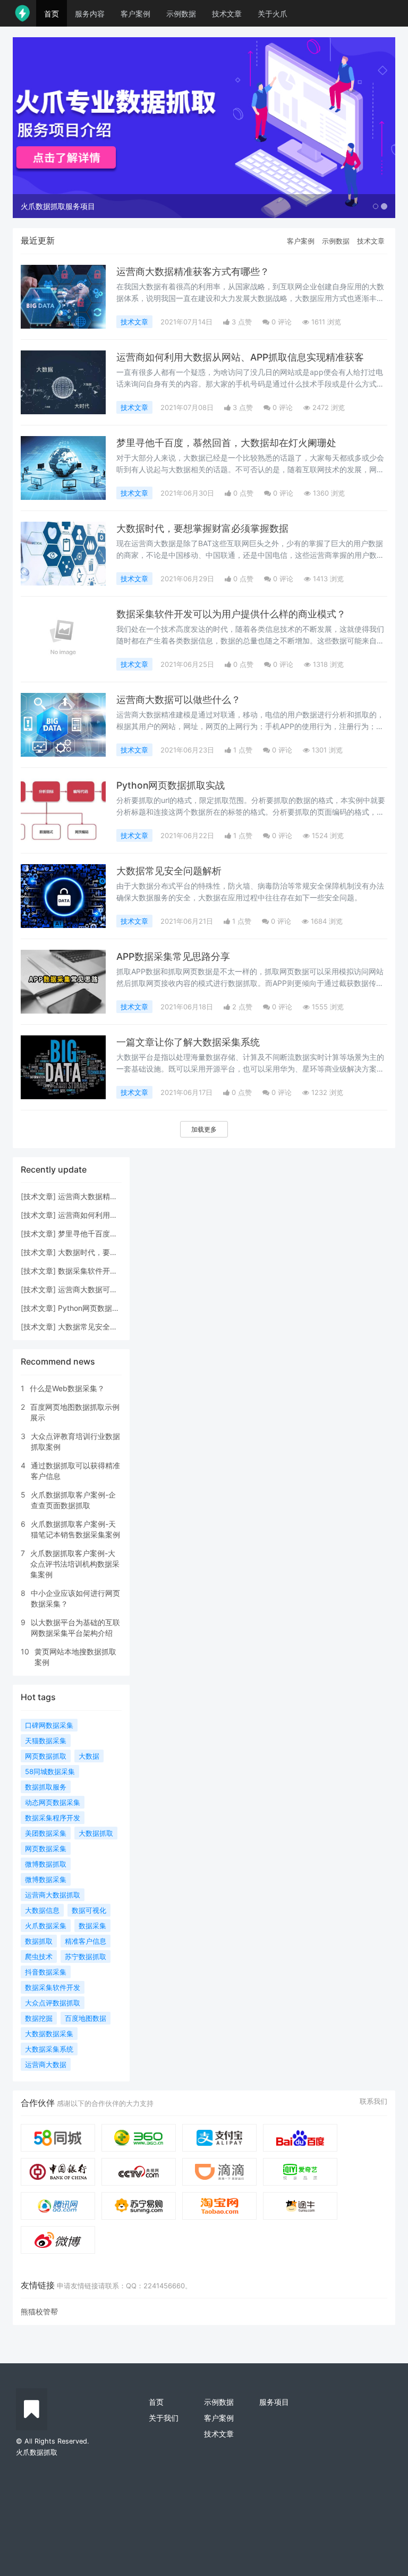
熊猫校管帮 (39, 2311)
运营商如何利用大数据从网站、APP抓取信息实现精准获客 (240, 357)
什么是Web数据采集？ (67, 1388)
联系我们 (373, 2101)
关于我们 (164, 2418)
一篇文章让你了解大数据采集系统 (188, 1042)
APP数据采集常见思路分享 (173, 956)
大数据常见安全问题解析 (169, 871)
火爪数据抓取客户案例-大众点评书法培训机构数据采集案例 (75, 1564)
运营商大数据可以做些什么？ (178, 700)
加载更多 (204, 1129)
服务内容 (90, 14)
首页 (52, 14)
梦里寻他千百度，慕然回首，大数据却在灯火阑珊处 (226, 443)
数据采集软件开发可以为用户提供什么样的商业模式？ (231, 614)
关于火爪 (273, 14)
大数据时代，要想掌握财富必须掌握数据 (202, 528)
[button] (41, 128)
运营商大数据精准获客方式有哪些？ (193, 271)
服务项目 (274, 2402)
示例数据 (181, 14)
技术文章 (227, 14)
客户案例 (135, 14)
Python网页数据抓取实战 (171, 785)
